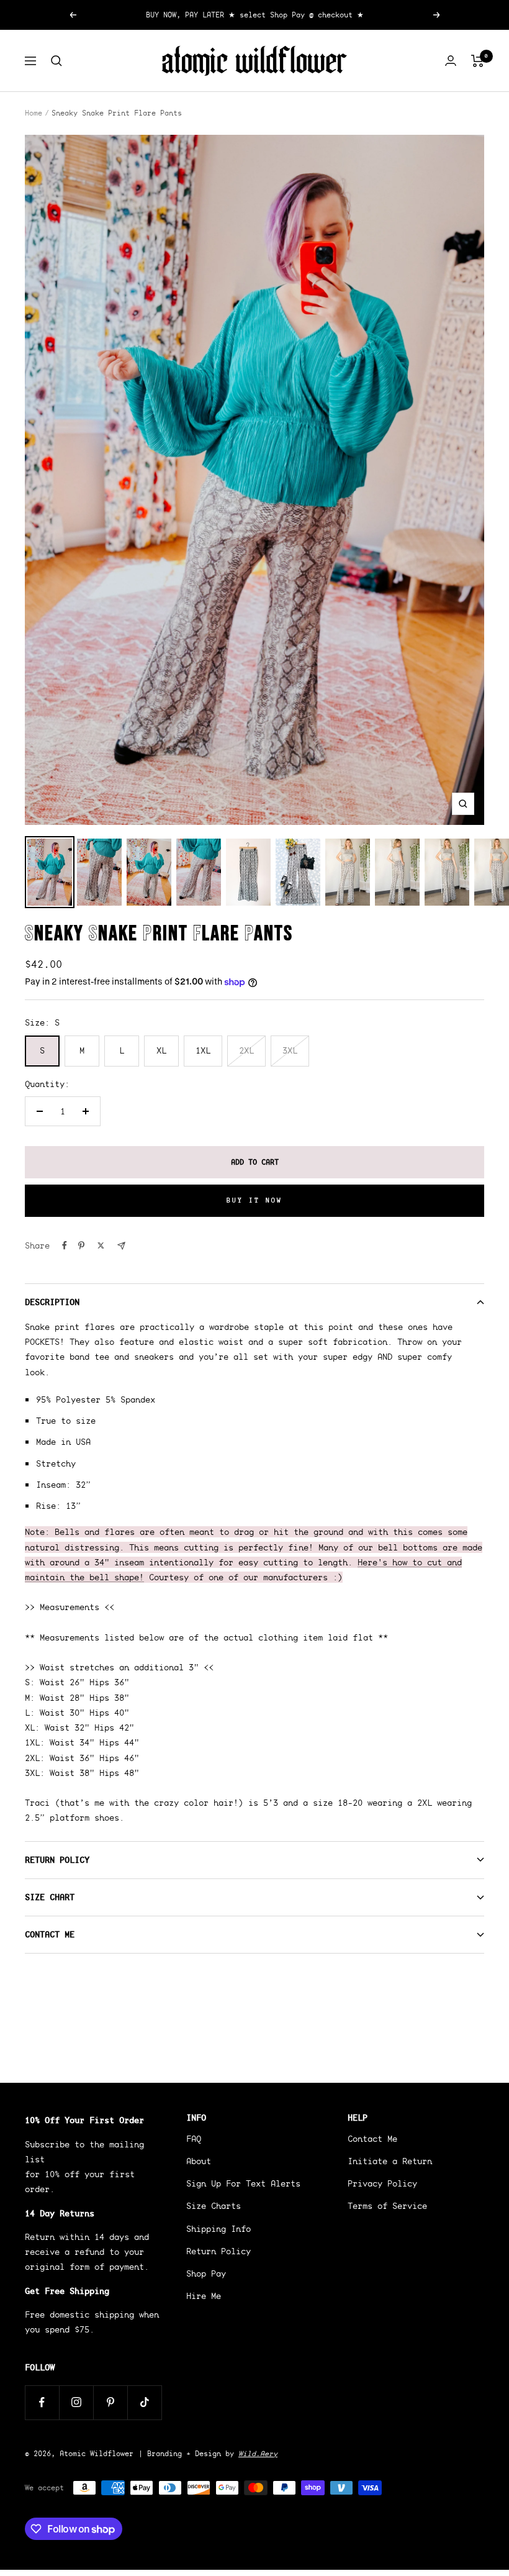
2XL (246, 1050)
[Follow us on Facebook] (42, 2402)
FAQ (194, 2139)
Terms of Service (387, 2206)
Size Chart (50, 1897)
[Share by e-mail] (121, 1246)
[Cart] (478, 61)
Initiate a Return (390, 2161)
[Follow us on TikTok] (144, 2402)
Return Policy (57, 1860)
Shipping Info (218, 2229)
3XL (290, 1050)
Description (52, 1302)
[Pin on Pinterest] (81, 1245)
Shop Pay (206, 2273)
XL (161, 1050)
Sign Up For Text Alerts (243, 2183)
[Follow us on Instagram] (76, 2402)
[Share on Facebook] (65, 1245)
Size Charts (214, 2206)
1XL (203, 1050)
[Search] (56, 61)
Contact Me (50, 1934)
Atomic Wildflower (97, 2453)
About (199, 2161)
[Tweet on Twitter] (101, 1245)
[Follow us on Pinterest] (110, 2402)
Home (34, 113)
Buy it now (254, 1200)
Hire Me (204, 2296)
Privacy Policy (382, 2183)
